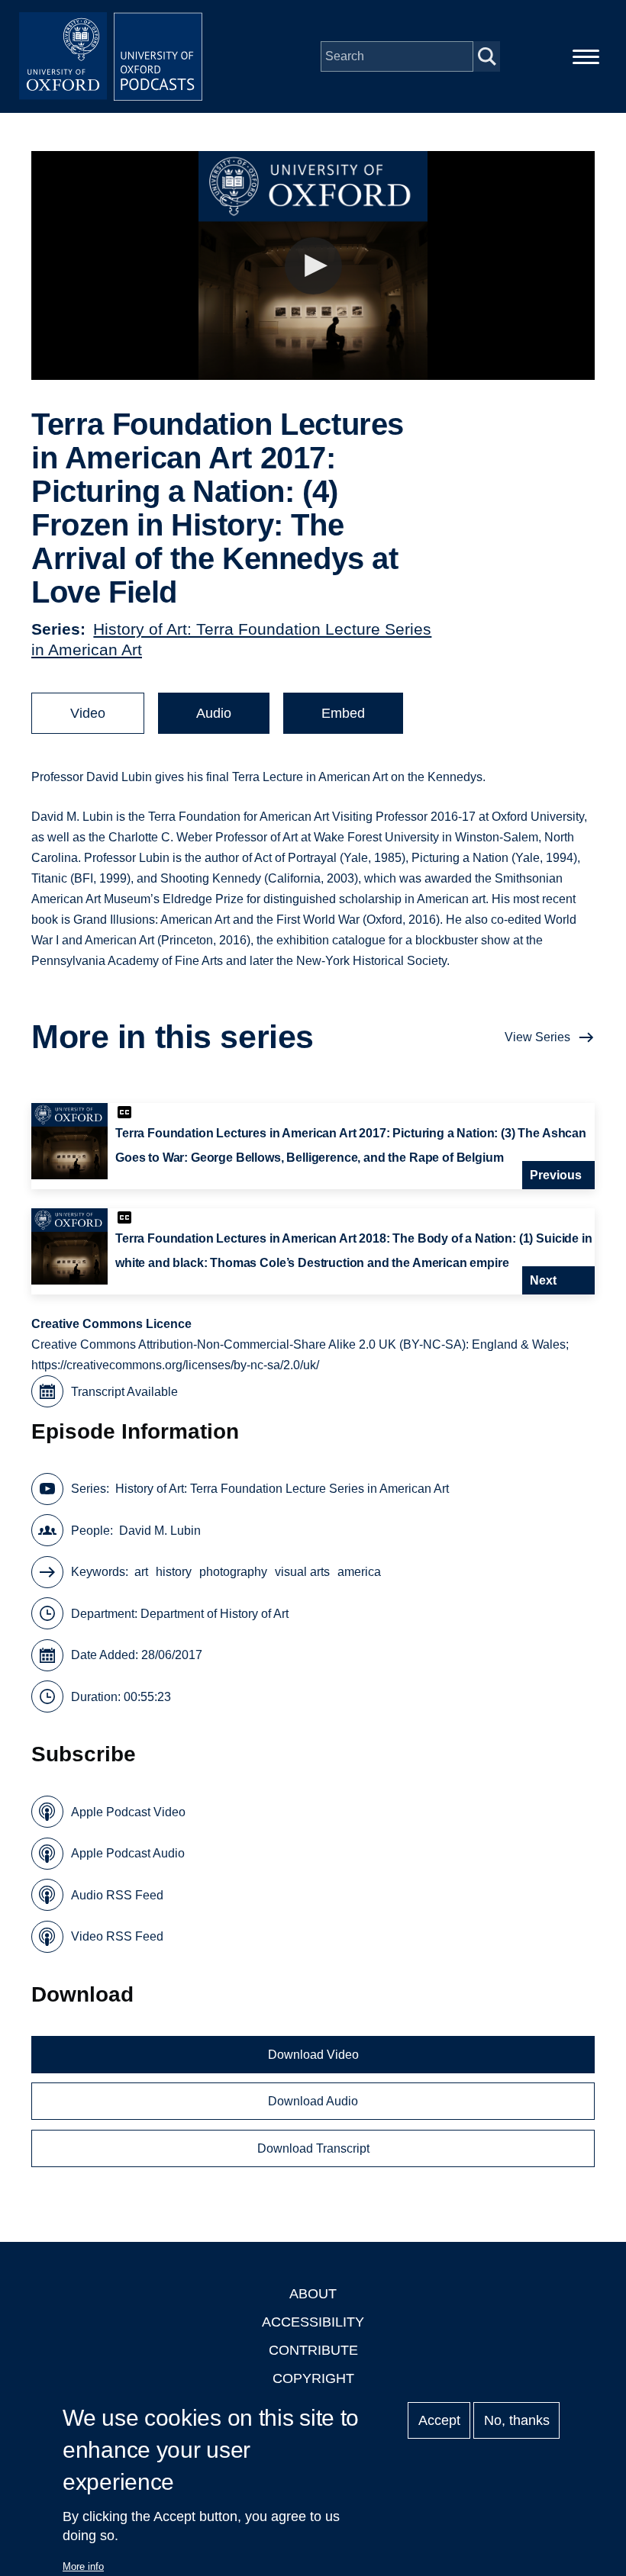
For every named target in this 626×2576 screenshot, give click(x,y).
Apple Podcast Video (128, 1812)
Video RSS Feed (117, 1936)
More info (83, 2566)
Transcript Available (124, 1392)
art (141, 1572)
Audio (214, 713)
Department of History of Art (215, 1614)
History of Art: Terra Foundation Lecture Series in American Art (282, 1489)
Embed (343, 713)
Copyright (313, 2378)
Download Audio (313, 2101)
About (313, 2294)
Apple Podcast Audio (128, 1853)
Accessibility (313, 2322)
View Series (537, 1037)
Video (88, 713)
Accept (439, 2420)
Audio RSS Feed (117, 1895)
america (359, 1572)
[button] (313, 266)
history (174, 1572)
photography (233, 1572)
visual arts (302, 1572)
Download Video (313, 2055)
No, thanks (517, 2420)
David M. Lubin (160, 1531)
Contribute (313, 2350)
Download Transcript (313, 2148)
